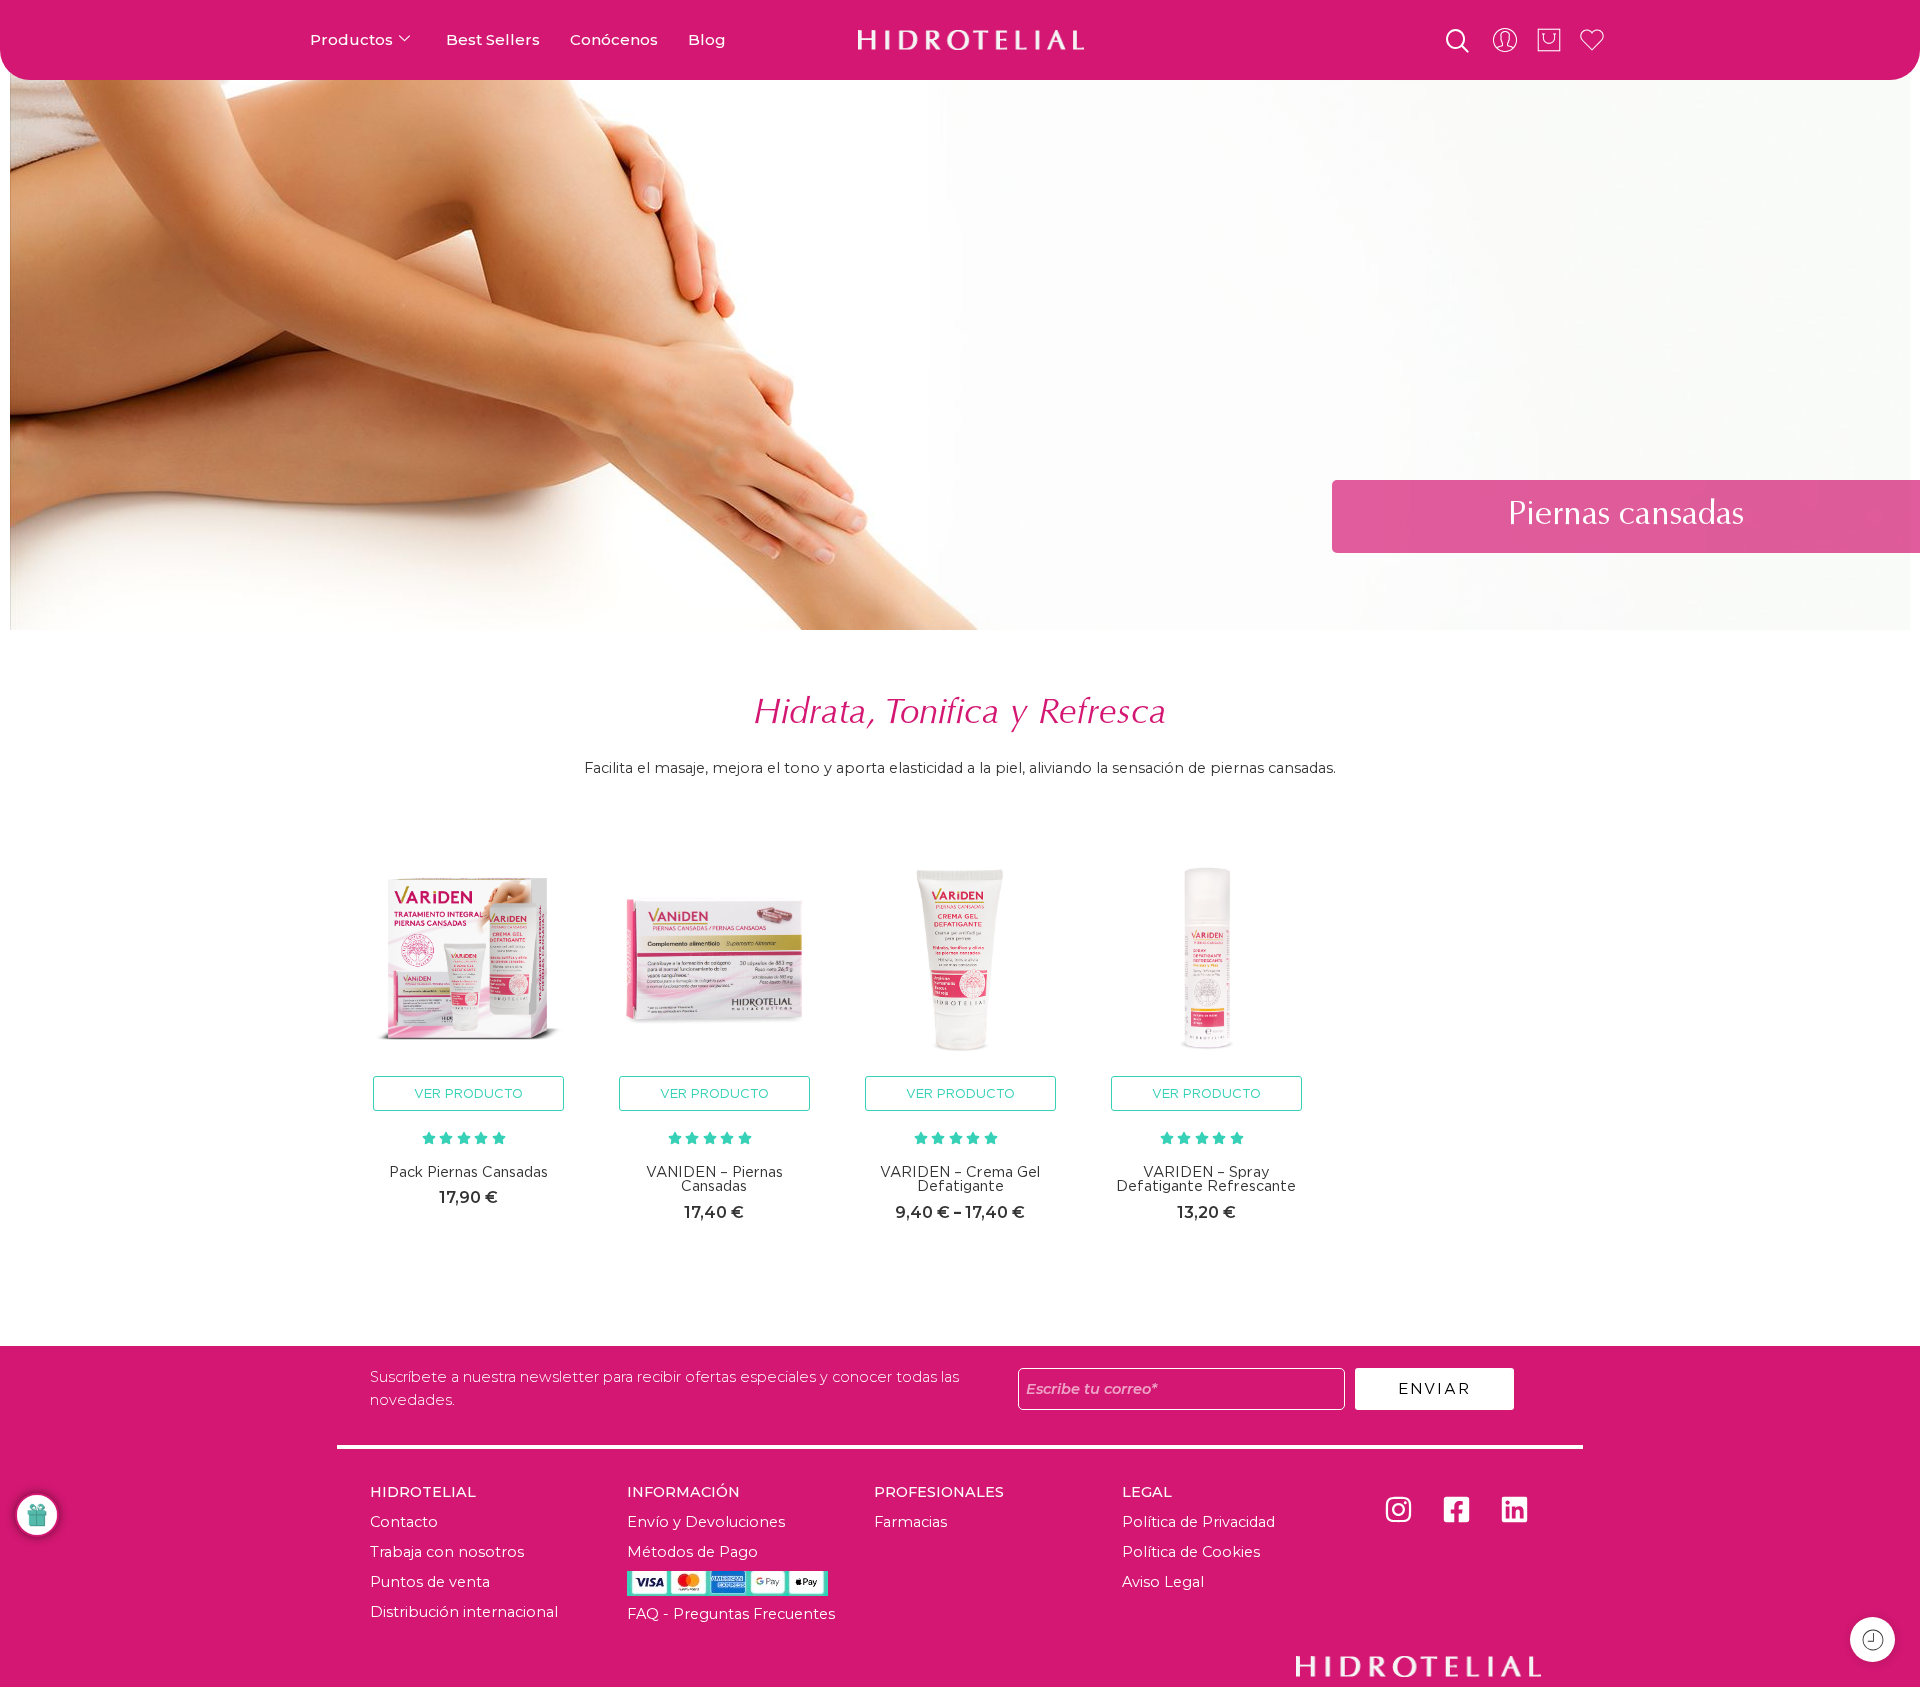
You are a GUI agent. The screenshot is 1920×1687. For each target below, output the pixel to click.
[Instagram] (1398, 1510)
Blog (707, 39)
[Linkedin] (1514, 1510)
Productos (351, 39)
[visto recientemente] (1872, 1639)
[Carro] (1549, 40)
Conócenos (614, 39)
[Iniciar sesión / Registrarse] (1505, 40)
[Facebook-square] (1456, 1510)
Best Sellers (493, 39)
